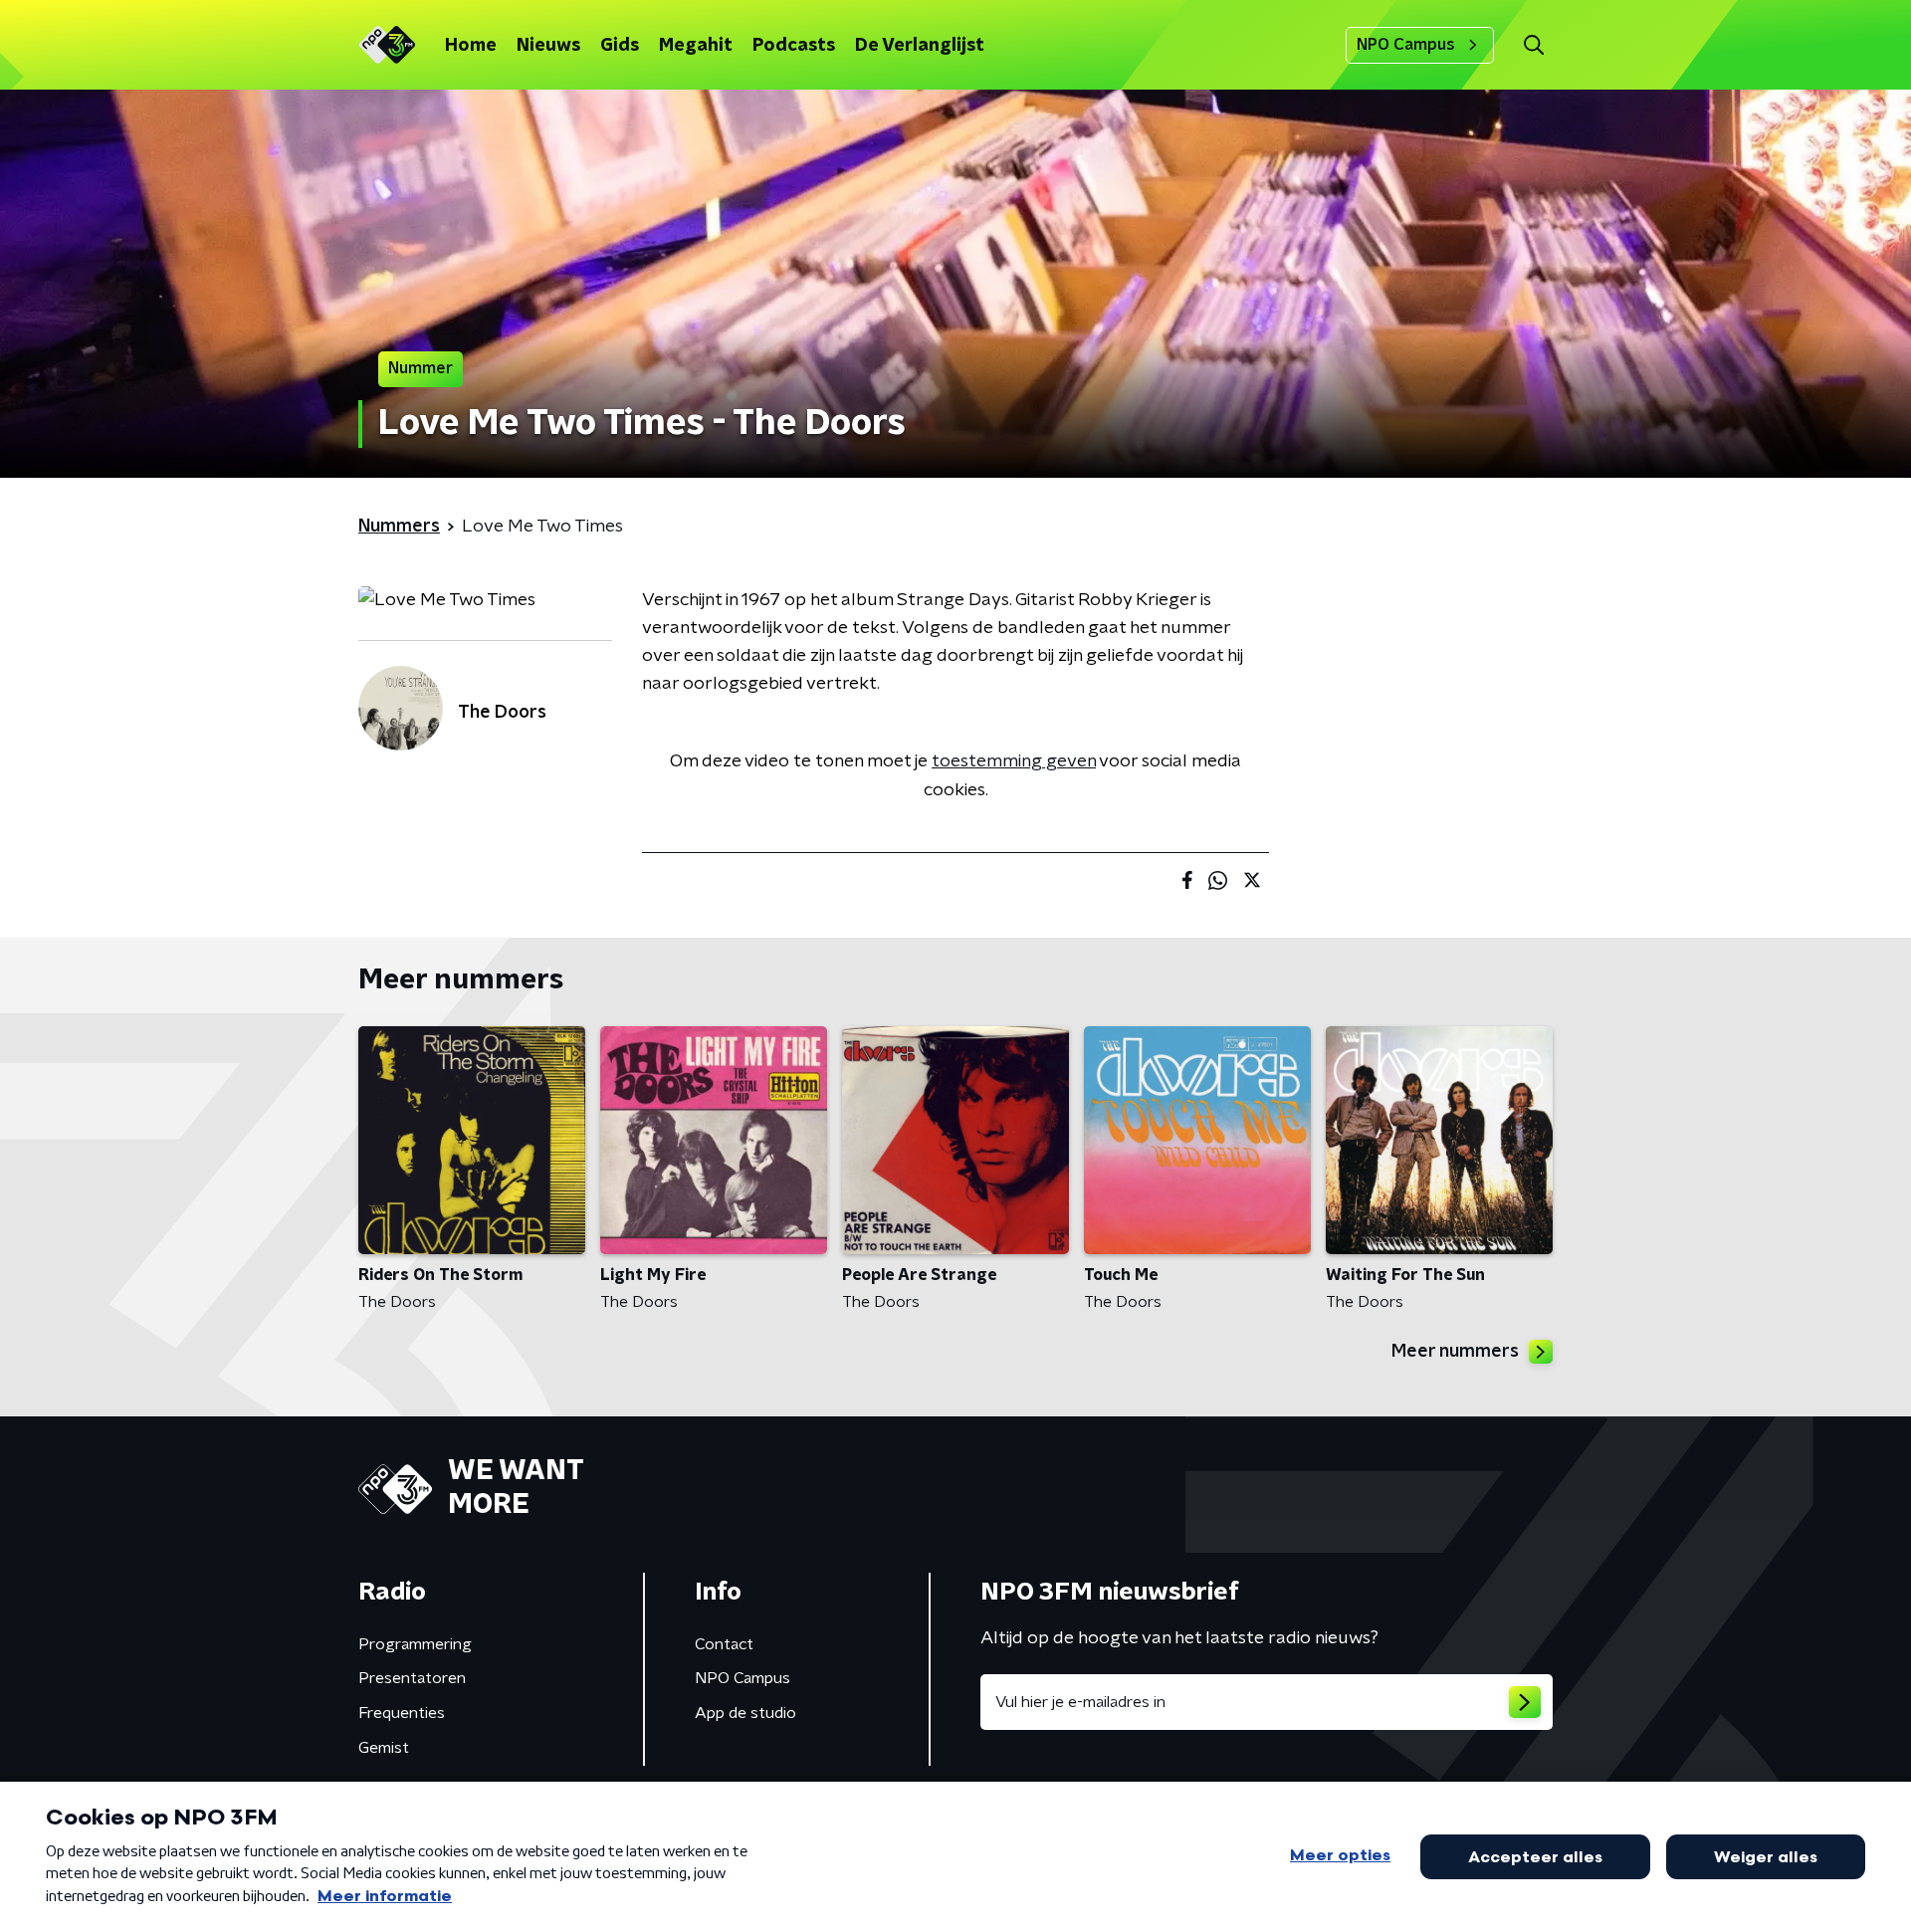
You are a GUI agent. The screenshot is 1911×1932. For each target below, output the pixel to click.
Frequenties (402, 1713)
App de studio (745, 1713)
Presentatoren (412, 1678)
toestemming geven (1014, 761)
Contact (724, 1644)
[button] (1533, 45)
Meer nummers (1455, 1352)
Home (471, 46)
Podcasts (794, 46)
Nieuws (548, 46)
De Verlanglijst (920, 46)
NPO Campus (1406, 45)
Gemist (384, 1748)
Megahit (696, 46)
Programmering (415, 1644)
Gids (620, 46)
